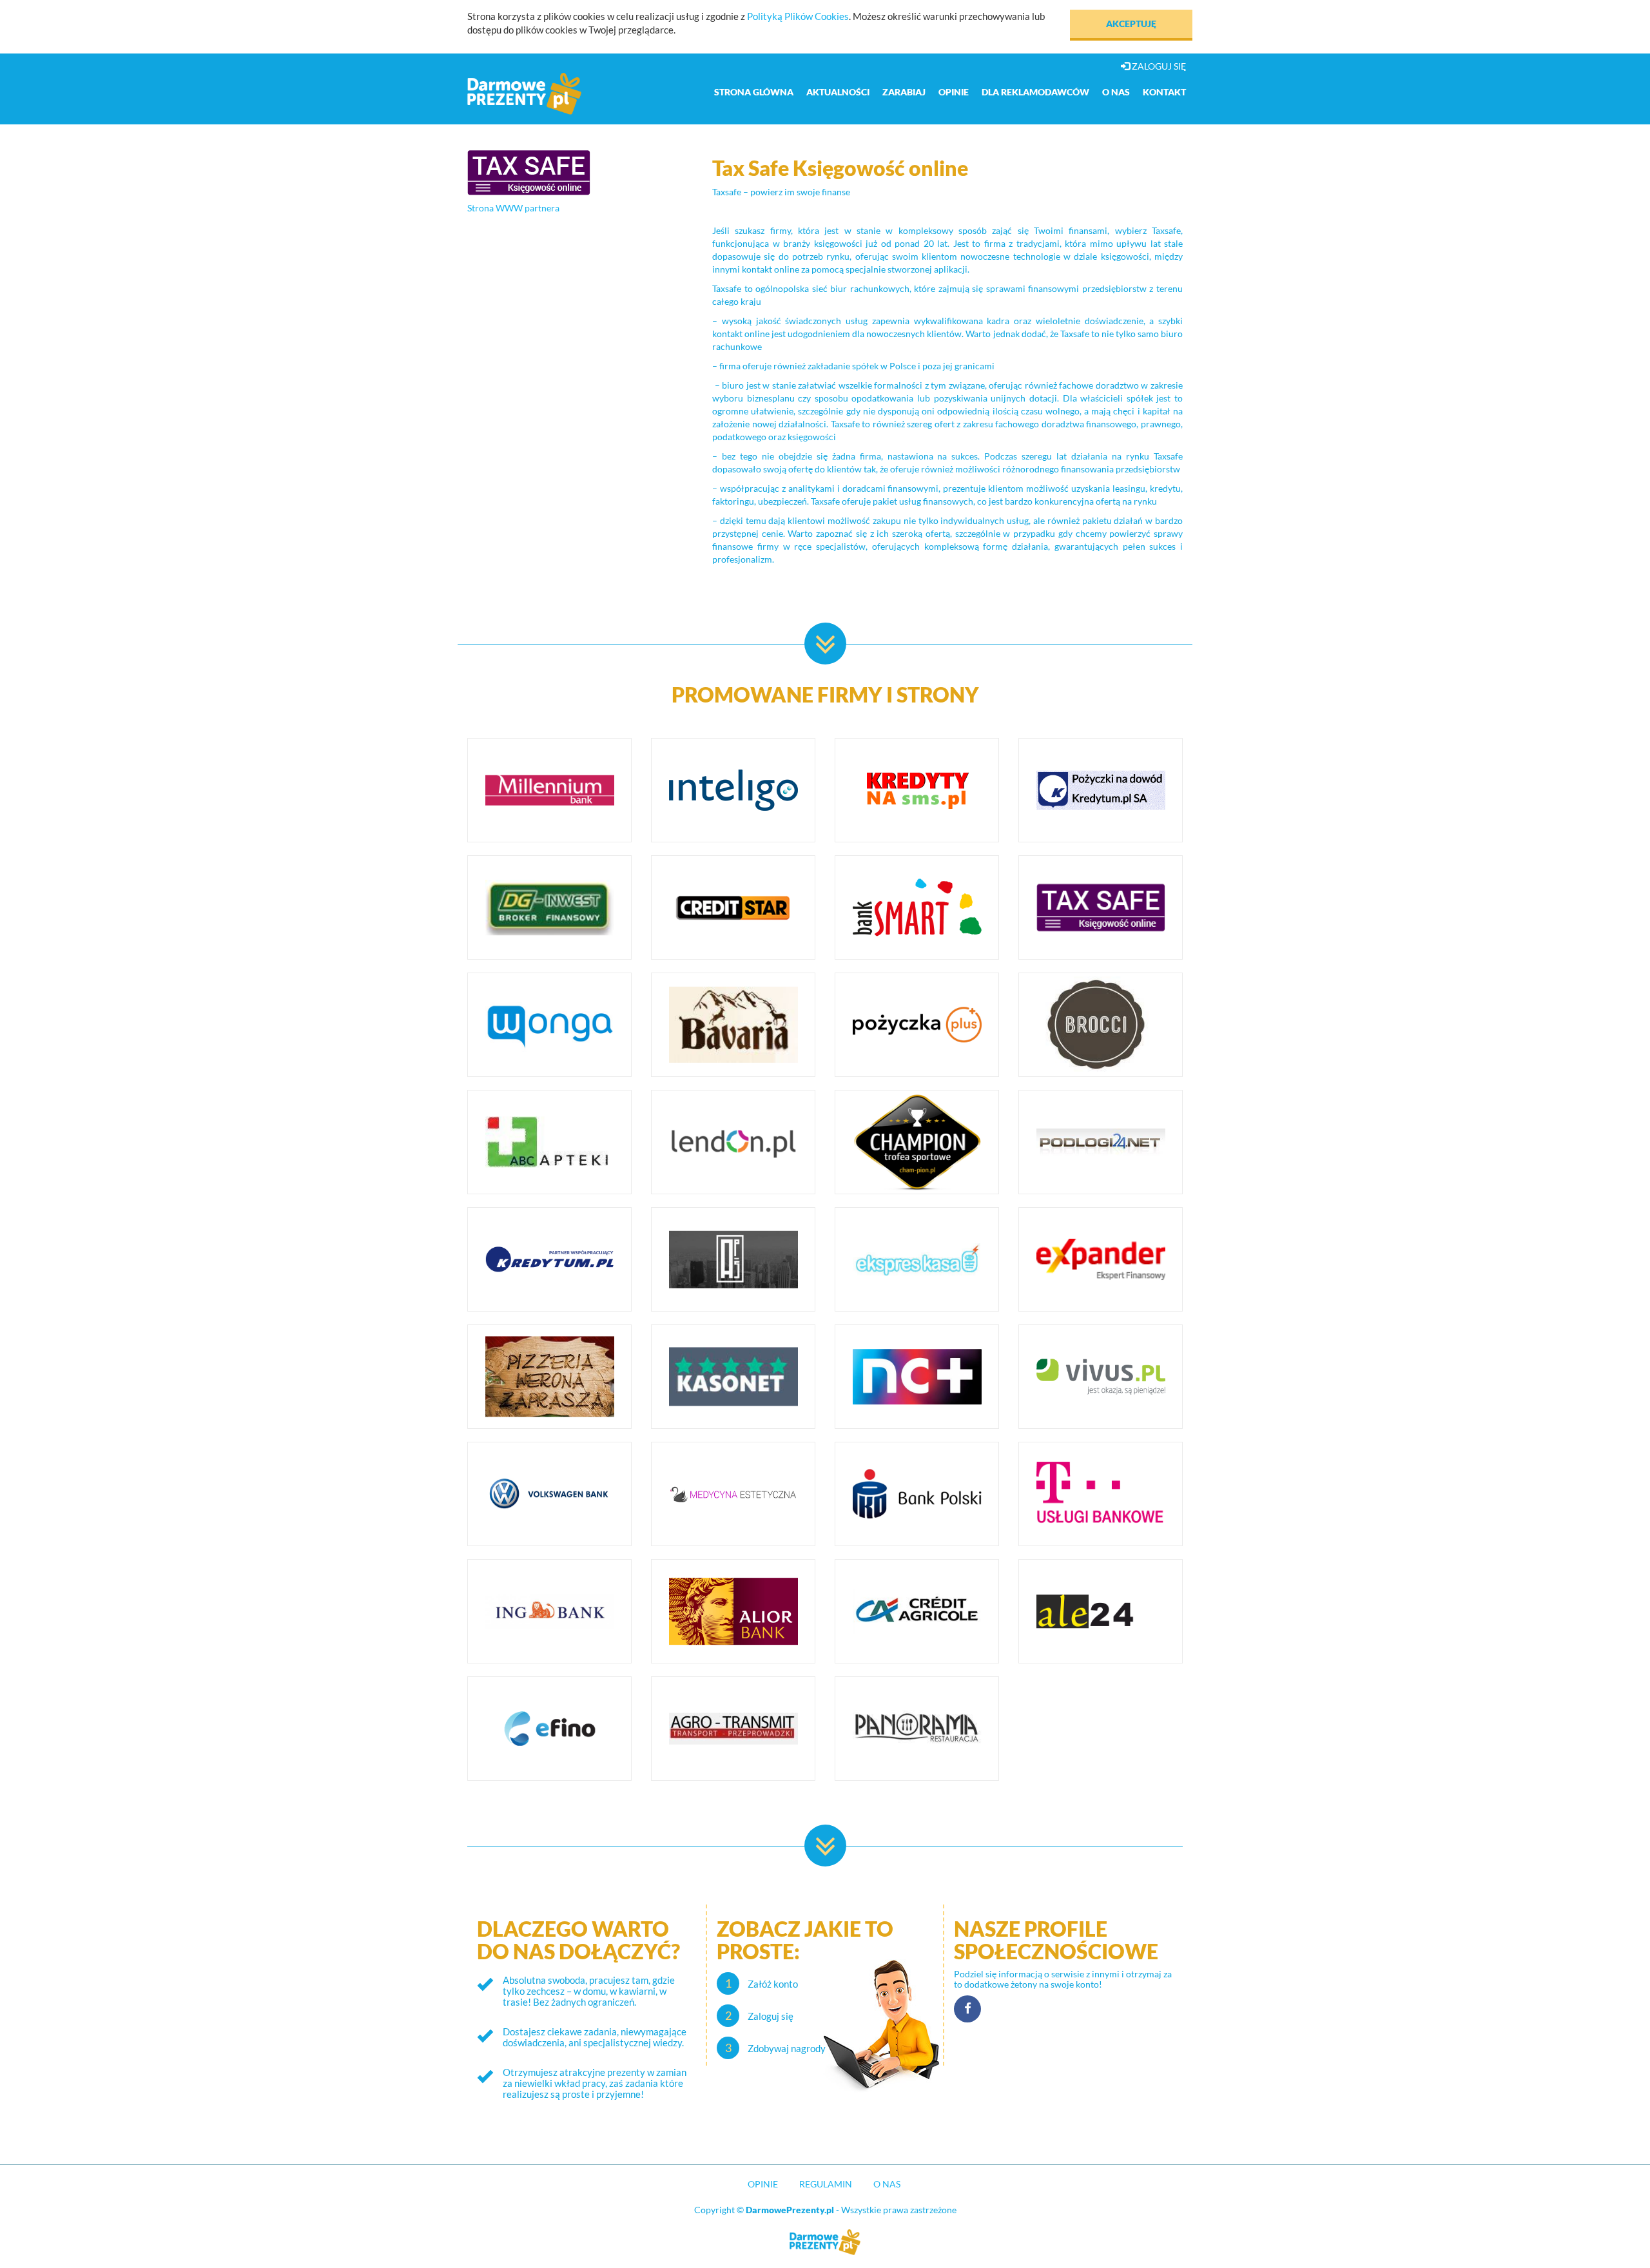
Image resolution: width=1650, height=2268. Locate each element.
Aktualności (838, 92)
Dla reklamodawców (1035, 92)
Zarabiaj (904, 92)
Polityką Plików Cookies (798, 16)
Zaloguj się (1158, 66)
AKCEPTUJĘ (1131, 24)
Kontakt (1164, 92)
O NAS (887, 2184)
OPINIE (763, 2184)
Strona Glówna (754, 92)
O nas (1116, 92)
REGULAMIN (826, 2184)
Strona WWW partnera (513, 208)
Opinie (954, 92)
